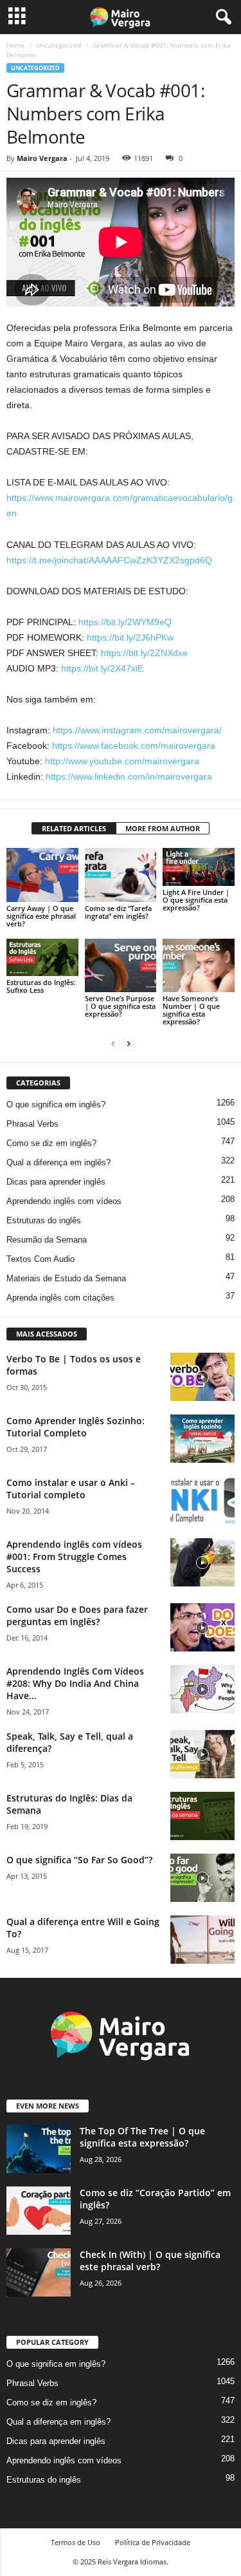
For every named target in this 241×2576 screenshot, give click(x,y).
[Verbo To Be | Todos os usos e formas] (202, 1377)
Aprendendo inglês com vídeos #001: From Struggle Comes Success (74, 1556)
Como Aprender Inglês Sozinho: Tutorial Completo (76, 1427)
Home (15, 45)
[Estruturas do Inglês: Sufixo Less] (42, 957)
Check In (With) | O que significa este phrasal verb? (150, 2261)
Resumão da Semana (47, 1240)
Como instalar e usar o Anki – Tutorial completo (71, 1489)
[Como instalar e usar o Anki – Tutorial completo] (202, 1500)
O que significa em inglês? (56, 1105)
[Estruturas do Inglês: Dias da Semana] (202, 1816)
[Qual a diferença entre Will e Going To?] (202, 1940)
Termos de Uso (76, 2542)
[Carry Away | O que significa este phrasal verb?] (42, 875)
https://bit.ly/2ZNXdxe (144, 653)
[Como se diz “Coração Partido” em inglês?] (39, 2211)
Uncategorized (59, 45)
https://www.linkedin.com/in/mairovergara (129, 776)
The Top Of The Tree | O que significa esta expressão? (142, 2137)
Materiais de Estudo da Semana (66, 1278)
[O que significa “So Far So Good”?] (202, 1878)
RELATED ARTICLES (74, 828)
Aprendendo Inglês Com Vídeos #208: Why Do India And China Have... (75, 1683)
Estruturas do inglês (44, 1220)
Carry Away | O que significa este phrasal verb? (41, 916)
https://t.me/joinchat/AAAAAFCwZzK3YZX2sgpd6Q (109, 560)
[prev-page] (113, 1043)
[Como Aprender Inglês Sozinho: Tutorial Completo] (202, 1439)
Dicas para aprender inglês (56, 1182)
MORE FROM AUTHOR (163, 828)
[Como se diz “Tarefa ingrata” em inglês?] (121, 875)
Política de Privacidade (153, 2542)
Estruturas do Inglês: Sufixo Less (41, 986)
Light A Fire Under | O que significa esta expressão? (196, 900)
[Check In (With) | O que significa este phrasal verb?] (39, 2272)
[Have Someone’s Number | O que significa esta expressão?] (199, 965)
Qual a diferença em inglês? (58, 1162)
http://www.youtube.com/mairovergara (122, 761)
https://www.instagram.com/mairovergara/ (137, 730)
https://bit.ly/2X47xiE (102, 668)
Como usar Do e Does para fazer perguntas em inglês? (77, 1615)
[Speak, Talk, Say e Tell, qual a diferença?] (202, 1754)
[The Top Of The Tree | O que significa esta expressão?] (39, 2149)
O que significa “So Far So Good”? (79, 1860)
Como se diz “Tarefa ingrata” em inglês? (118, 912)
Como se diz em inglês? (51, 1143)
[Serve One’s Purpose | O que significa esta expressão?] (121, 965)
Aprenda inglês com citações (60, 1298)
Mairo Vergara (42, 158)
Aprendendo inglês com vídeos (64, 1201)
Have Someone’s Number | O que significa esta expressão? (191, 1010)
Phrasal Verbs (32, 1124)
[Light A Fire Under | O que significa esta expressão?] (199, 867)
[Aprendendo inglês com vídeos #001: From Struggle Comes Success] (202, 1562)
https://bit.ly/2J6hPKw (130, 637)
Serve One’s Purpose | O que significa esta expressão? (120, 1006)
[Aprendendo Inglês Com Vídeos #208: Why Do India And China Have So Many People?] (202, 1689)
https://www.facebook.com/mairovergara (134, 746)
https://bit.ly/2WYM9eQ (125, 622)
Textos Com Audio (40, 1259)
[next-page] (129, 1043)
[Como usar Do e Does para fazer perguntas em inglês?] (202, 1627)
